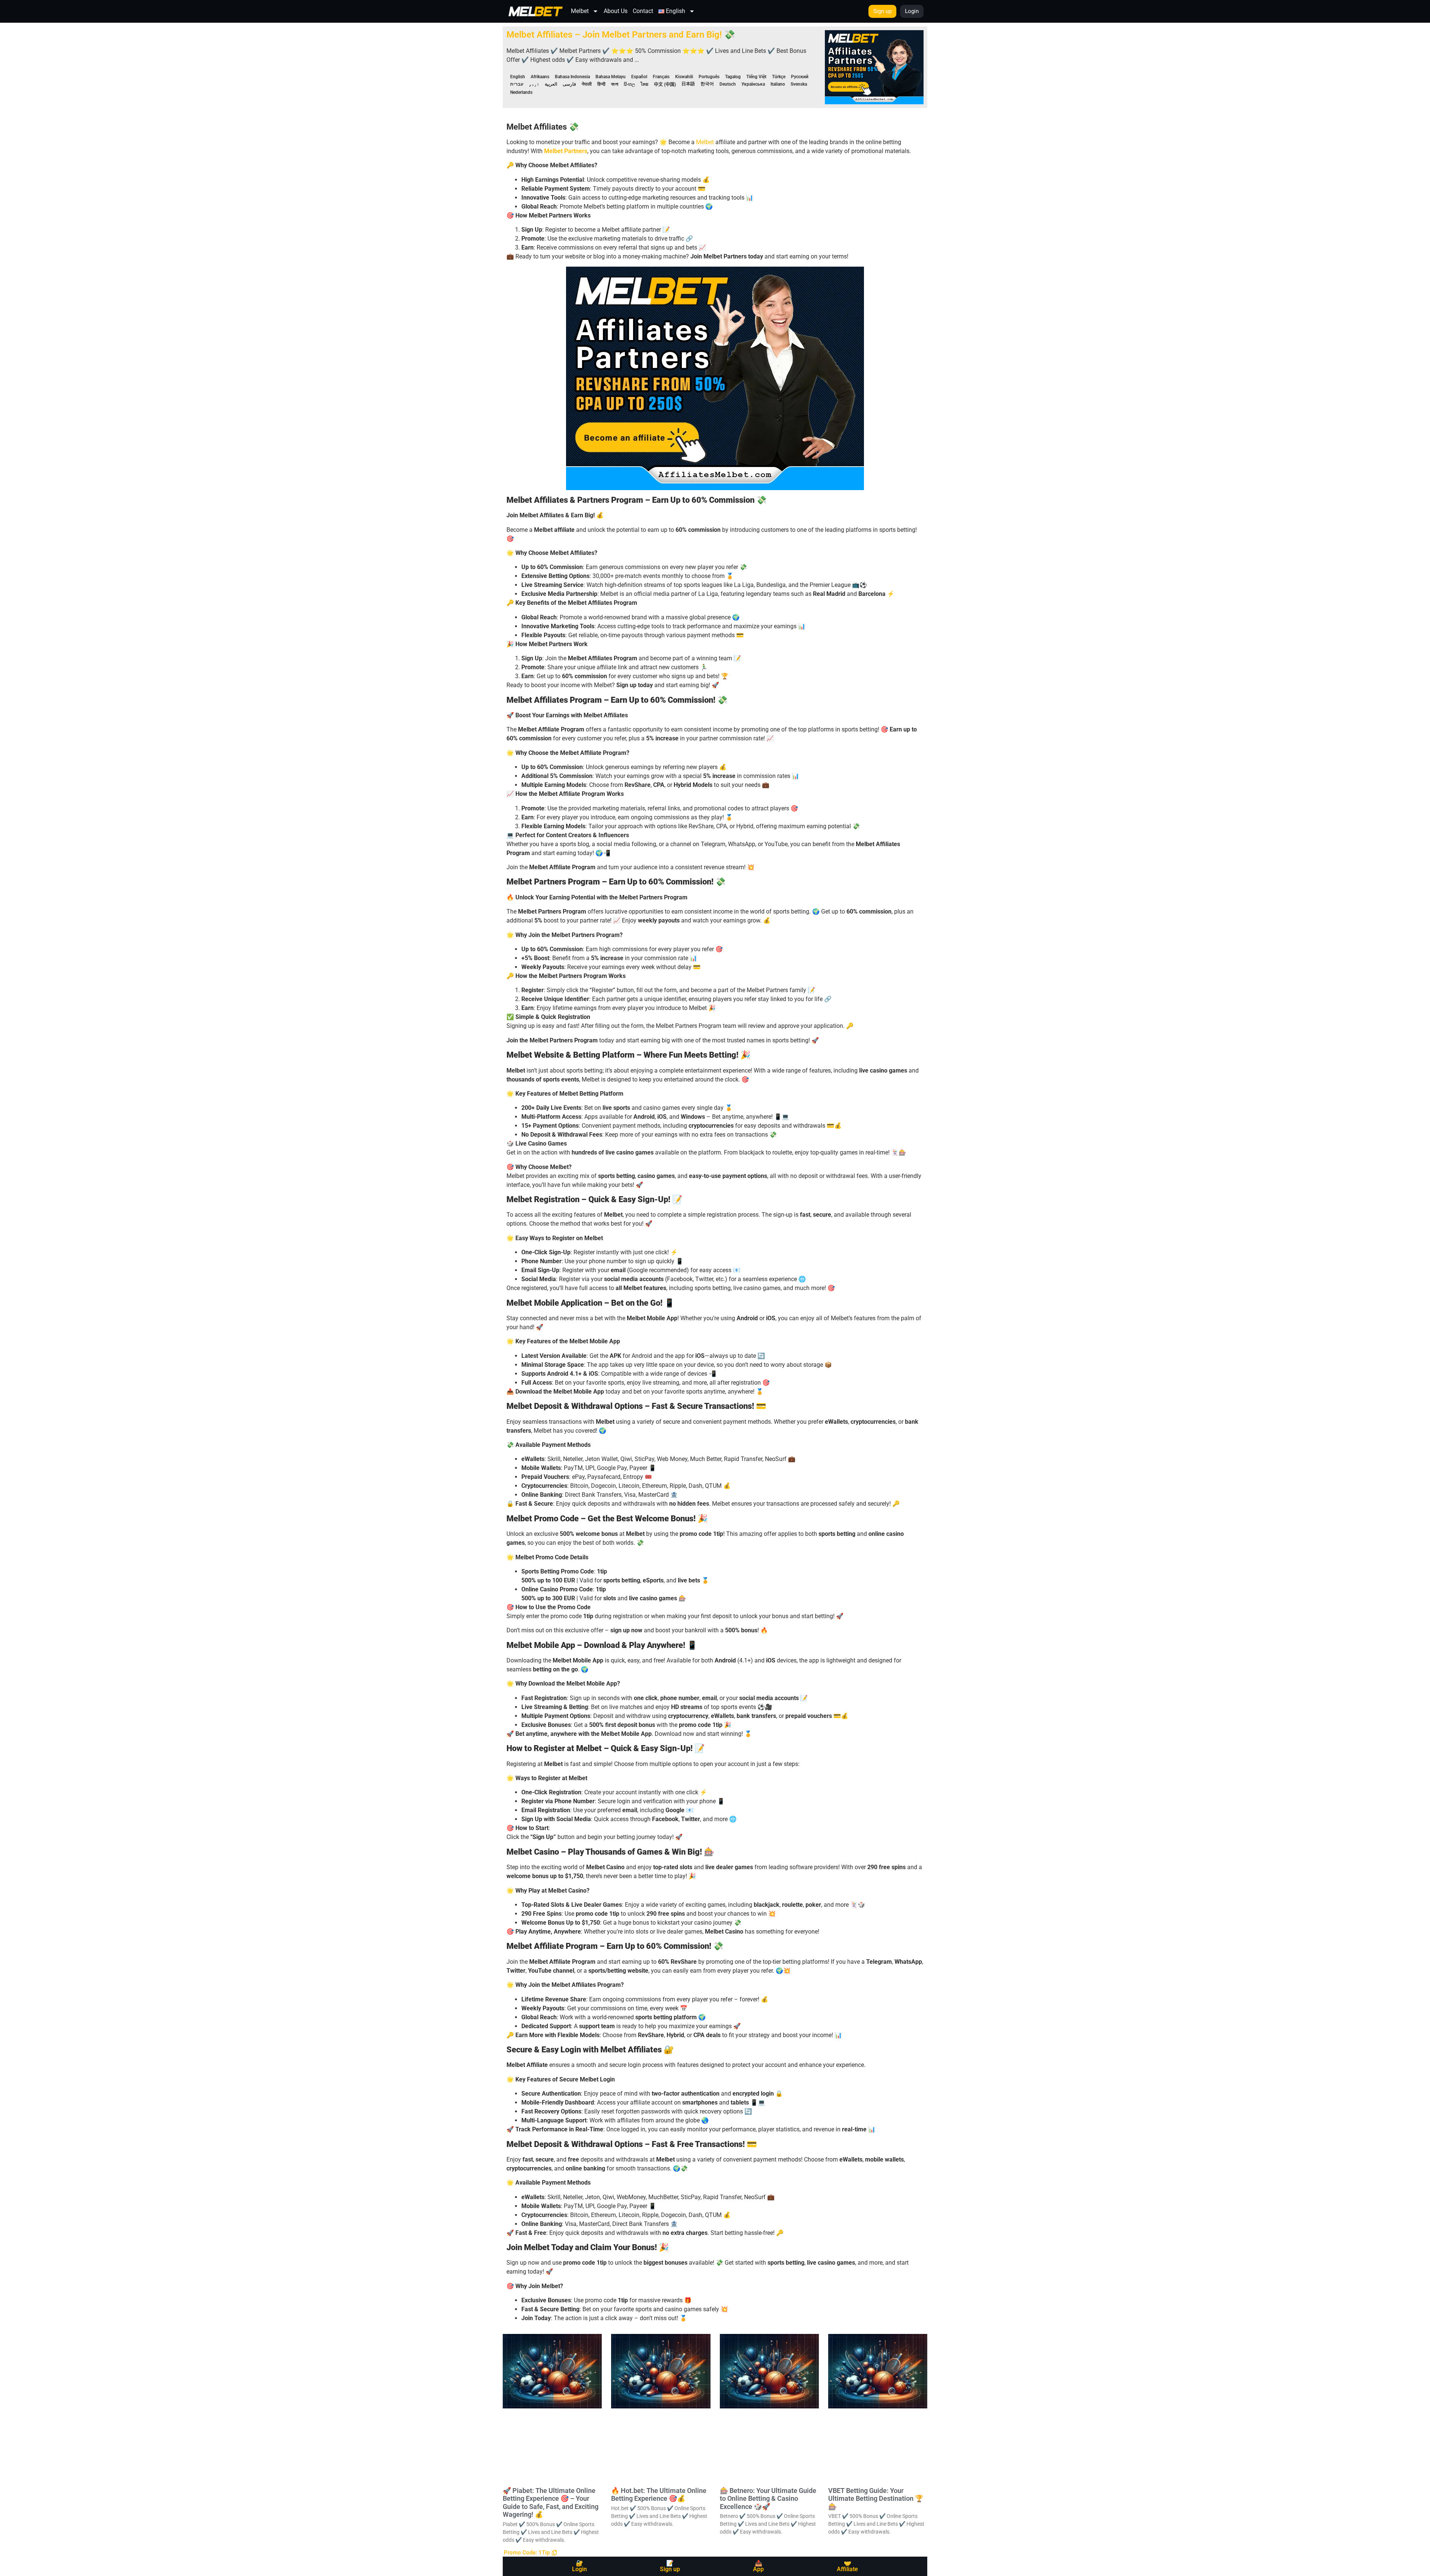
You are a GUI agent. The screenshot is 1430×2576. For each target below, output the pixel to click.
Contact (643, 11)
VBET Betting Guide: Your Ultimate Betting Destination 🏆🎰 (876, 2499)
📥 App (758, 2566)
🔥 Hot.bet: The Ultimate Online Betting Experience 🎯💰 (659, 2495)
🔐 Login (579, 2566)
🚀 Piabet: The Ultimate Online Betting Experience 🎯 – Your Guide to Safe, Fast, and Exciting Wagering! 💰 (551, 2503)
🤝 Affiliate (847, 2566)
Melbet (580, 11)
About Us (616, 11)
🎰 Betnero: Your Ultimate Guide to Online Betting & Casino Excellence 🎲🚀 (768, 2499)
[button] (530, 2553)
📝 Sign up (670, 2566)
